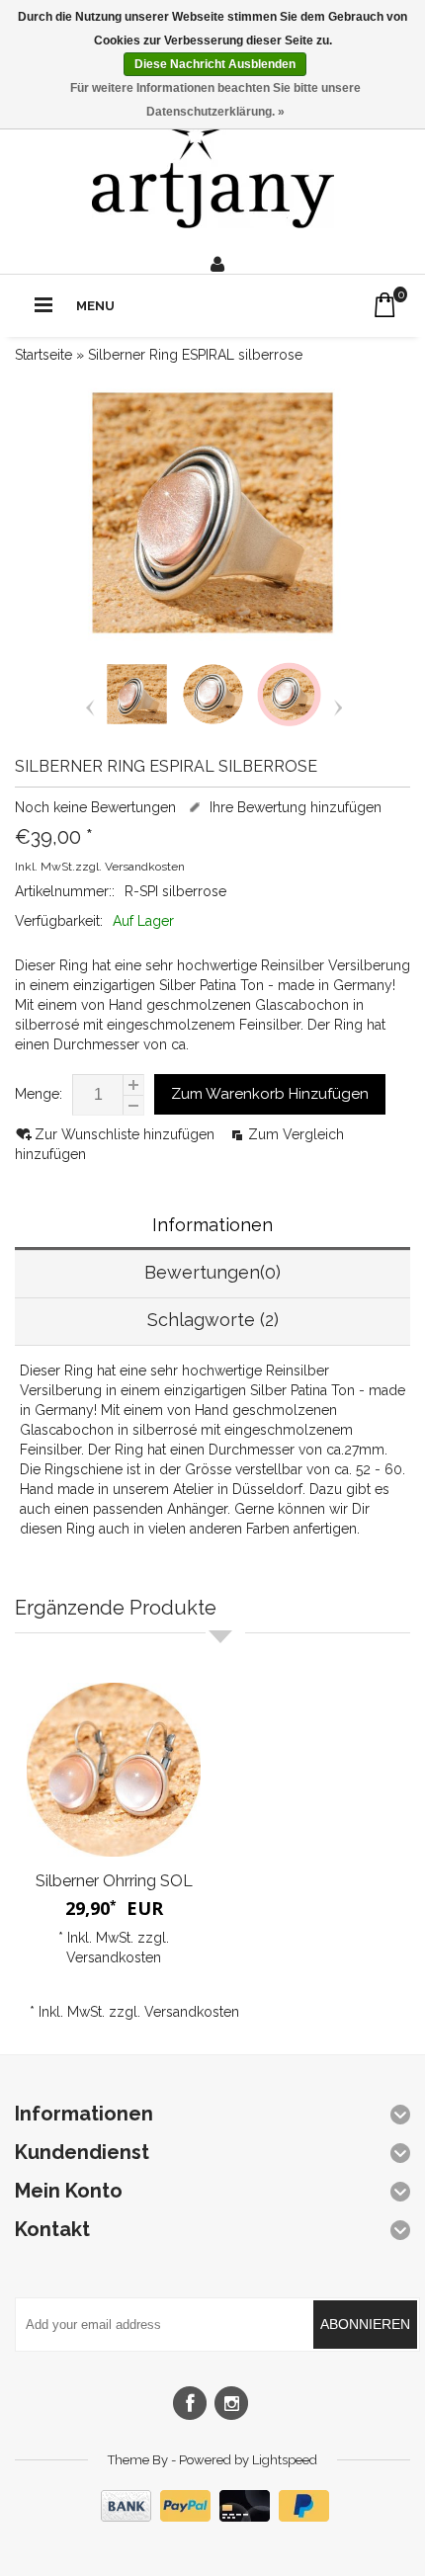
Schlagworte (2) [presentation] (213, 1320)
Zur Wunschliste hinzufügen (127, 1134)
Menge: (39, 1094)
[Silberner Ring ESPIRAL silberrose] (137, 722)
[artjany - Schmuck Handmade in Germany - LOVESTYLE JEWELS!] (213, 168)
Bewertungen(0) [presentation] (212, 1272)
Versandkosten (145, 867)
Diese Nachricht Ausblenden (215, 64)
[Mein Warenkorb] (385, 305)
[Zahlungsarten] (212, 2517)
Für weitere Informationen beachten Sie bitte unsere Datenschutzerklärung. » (215, 100)
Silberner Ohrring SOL (114, 1881)
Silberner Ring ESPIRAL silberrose (195, 355)
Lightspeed (285, 2460)
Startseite (43, 355)
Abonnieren (365, 2324)
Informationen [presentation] (212, 1225)
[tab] (212, 1227)
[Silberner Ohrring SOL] (114, 1770)
